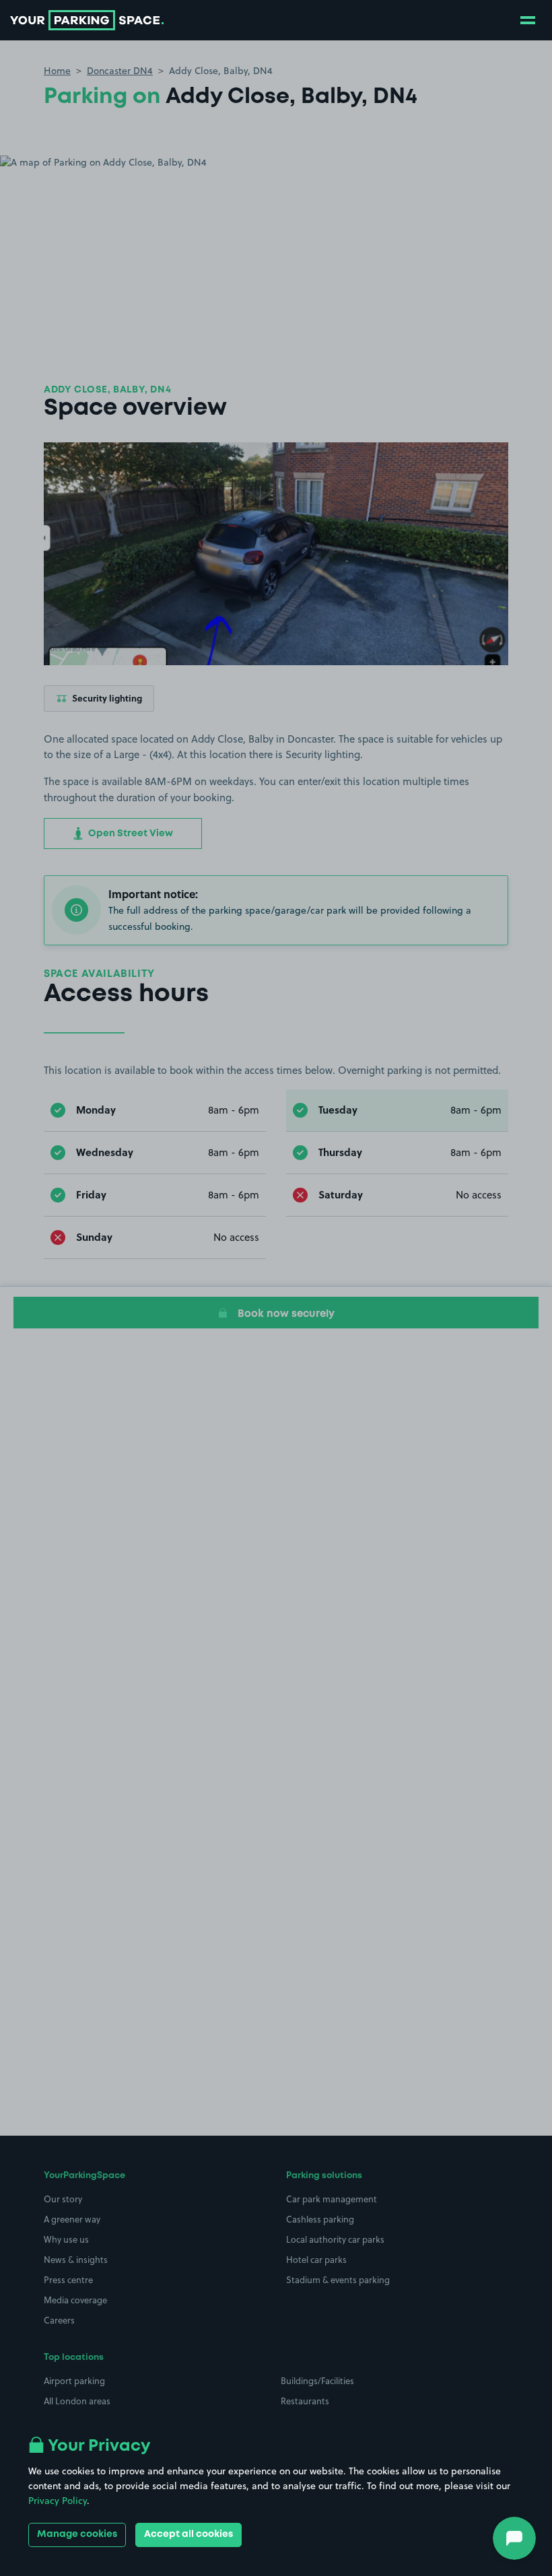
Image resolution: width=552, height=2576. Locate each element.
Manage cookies (77, 2534)
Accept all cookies (188, 2534)
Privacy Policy (58, 2501)
